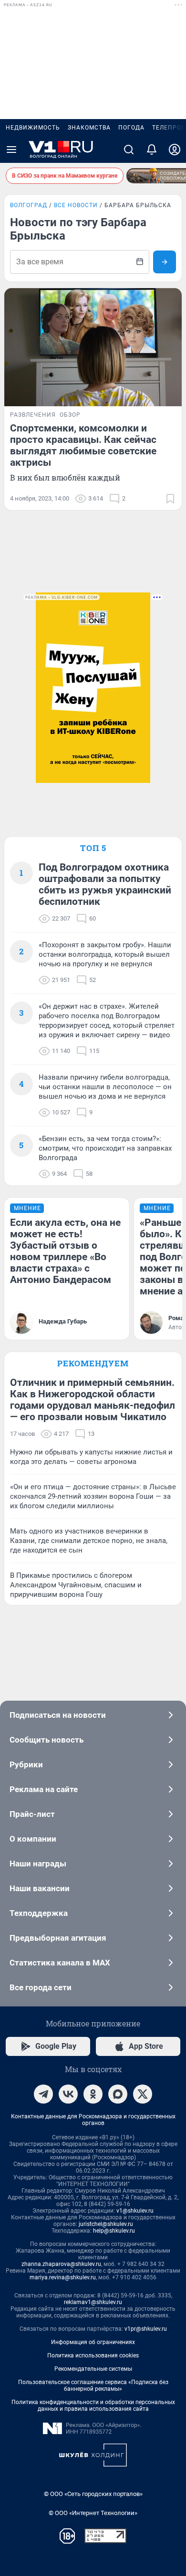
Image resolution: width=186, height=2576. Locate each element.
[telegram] (43, 2094)
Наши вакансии (40, 1888)
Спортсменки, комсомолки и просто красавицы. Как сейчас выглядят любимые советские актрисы (83, 445)
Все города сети (41, 1987)
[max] (118, 2094)
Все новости (76, 205)
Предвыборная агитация (58, 1938)
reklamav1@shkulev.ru (93, 2302)
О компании (33, 1839)
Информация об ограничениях (93, 2342)
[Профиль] (175, 150)
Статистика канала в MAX (60, 1963)
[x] (143, 2094)
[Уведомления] (152, 150)
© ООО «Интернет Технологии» (93, 2513)
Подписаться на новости (58, 1715)
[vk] (68, 2094)
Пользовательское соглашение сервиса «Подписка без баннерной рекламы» (93, 2386)
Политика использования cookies (93, 2355)
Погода (131, 128)
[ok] (93, 2094)
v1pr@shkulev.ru (146, 2329)
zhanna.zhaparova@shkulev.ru (61, 2264)
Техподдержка (39, 1913)
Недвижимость (33, 128)
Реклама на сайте (44, 1789)
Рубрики (26, 1764)
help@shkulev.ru (114, 2231)
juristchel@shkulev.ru (106, 2224)
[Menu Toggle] (11, 150)
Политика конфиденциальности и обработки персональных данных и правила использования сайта (93, 2406)
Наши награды (38, 1864)
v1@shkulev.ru (135, 2211)
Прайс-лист (32, 1814)
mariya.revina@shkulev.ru (63, 2277)
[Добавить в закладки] (170, 499)
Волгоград (29, 205)
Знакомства (89, 128)
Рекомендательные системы (93, 2369)
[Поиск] (129, 150)
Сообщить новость (46, 1740)
